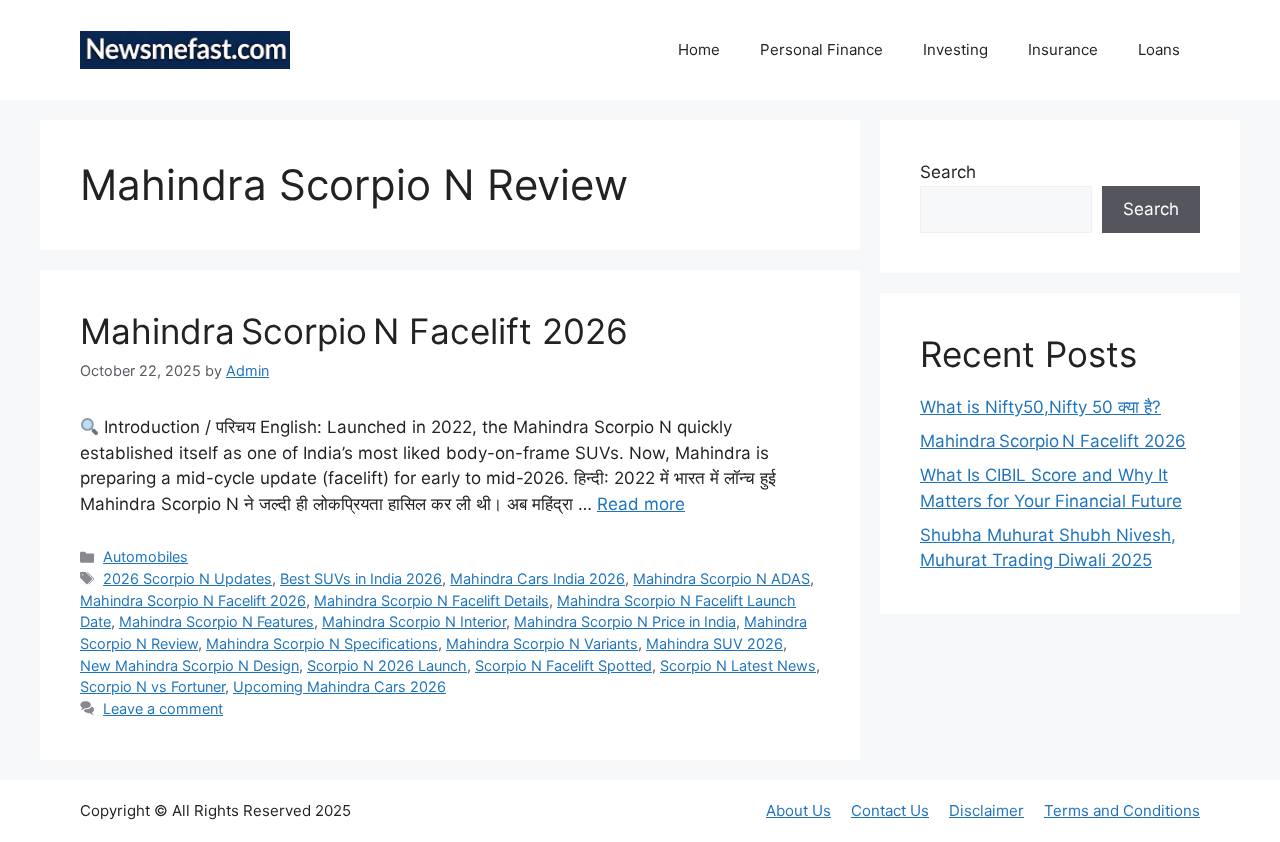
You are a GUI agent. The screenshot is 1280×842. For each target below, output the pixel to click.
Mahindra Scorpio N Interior (414, 621)
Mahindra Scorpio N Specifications (322, 643)
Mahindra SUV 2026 (714, 643)
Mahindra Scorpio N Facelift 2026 (354, 331)
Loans (1159, 49)
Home (699, 49)
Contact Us (890, 810)
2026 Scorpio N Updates (187, 578)
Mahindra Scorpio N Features (216, 621)
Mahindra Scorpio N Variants (542, 643)
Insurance (1063, 49)
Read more (641, 504)
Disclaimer (986, 810)
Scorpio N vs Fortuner (152, 686)
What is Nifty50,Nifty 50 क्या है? (1040, 407)
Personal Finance (821, 49)
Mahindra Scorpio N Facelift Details (431, 600)
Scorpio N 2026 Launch (387, 665)
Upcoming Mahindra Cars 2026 (339, 686)
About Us (798, 810)
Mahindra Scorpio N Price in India (625, 621)
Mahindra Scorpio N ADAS (721, 578)
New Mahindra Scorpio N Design (189, 665)
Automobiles (145, 556)
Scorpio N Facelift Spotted (563, 665)
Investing (955, 49)
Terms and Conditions (1122, 810)
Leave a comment (163, 708)
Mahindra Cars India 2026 (537, 578)
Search (948, 172)
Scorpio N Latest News (738, 665)
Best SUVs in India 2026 (361, 578)
